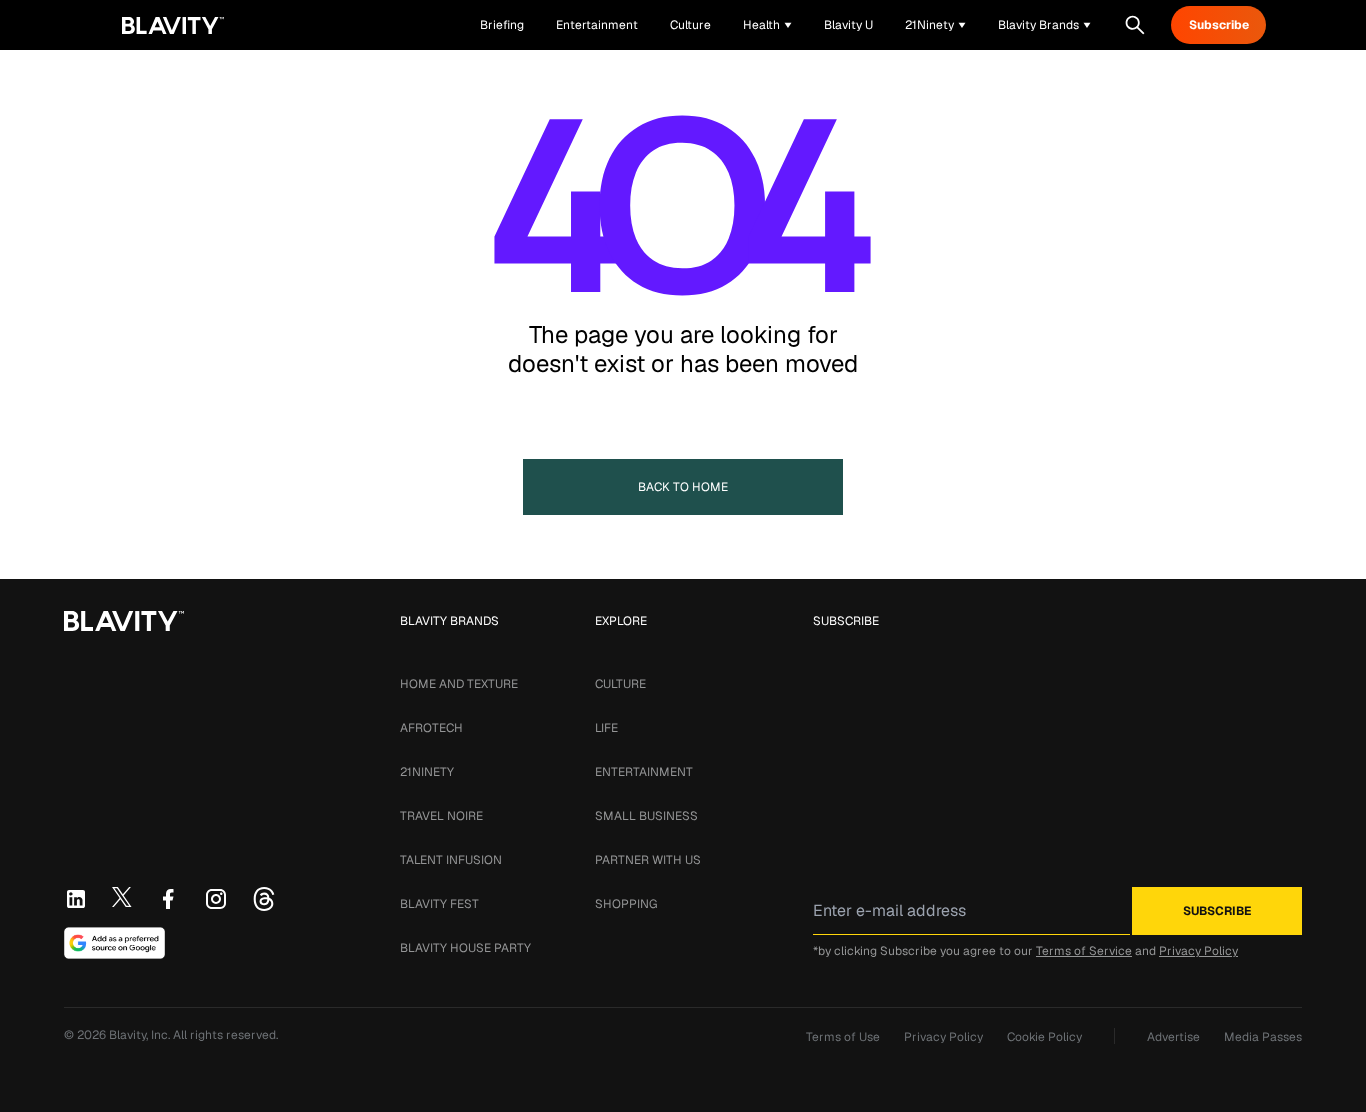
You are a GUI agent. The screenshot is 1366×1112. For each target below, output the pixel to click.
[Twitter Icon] (122, 897)
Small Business (646, 816)
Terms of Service (1084, 951)
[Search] (1135, 25)
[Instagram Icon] (216, 899)
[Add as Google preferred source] (114, 943)
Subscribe (1219, 25)
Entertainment (644, 772)
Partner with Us (648, 860)
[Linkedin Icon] (76, 899)
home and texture (459, 684)
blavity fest (439, 904)
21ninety (427, 772)
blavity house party (465, 948)
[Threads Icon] (264, 899)
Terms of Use (843, 1037)
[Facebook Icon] (168, 899)
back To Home (683, 487)
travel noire (441, 816)
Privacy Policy (1198, 951)
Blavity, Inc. (141, 1035)
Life (606, 728)
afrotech (431, 728)
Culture (620, 684)
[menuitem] (767, 25)
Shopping (626, 904)
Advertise (1173, 1037)
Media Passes (1263, 1037)
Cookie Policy (1044, 1037)
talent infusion (451, 860)
